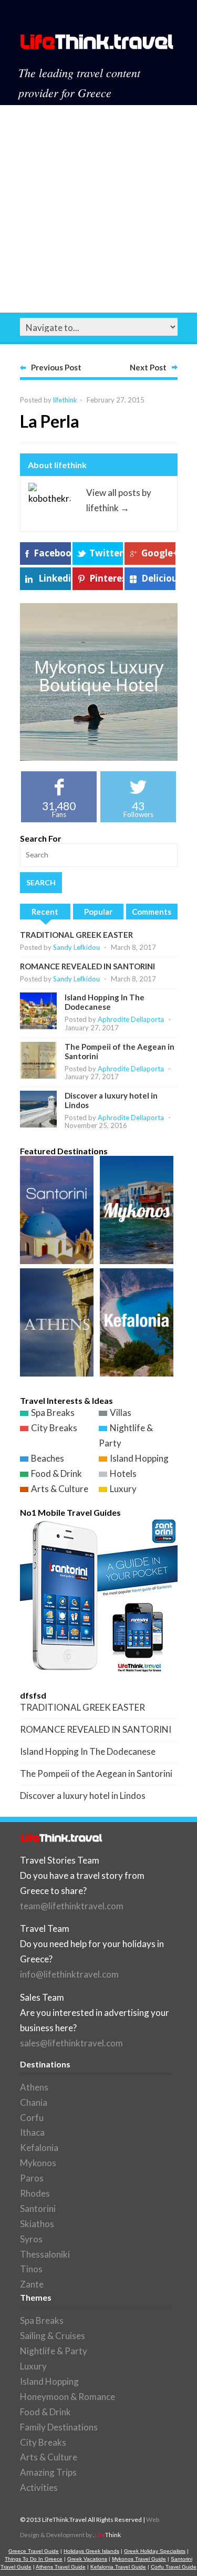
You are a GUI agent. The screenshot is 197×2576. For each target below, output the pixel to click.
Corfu (32, 2118)
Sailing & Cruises (53, 2336)
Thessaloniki (45, 2254)
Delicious (158, 578)
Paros (32, 2178)
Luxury (123, 1489)
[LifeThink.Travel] (97, 45)
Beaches (48, 1458)
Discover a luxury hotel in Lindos (83, 1796)
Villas (121, 1413)
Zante (32, 2284)
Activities (39, 2487)
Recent (45, 912)
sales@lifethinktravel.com (71, 2043)
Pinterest (106, 578)
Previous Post (56, 367)
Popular (98, 912)
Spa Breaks (53, 1413)
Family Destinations (59, 2427)
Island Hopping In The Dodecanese (105, 1002)
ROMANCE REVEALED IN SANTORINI (87, 966)
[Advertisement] (98, 209)
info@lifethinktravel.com (69, 1974)
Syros (31, 2239)
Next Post (148, 367)
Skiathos (37, 2224)
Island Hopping (139, 1458)
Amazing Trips (48, 2472)
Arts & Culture (60, 1489)
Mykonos (38, 2163)
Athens (34, 2087)
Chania (34, 2102)
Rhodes (35, 2193)
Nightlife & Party (54, 2351)
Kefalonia (39, 2148)
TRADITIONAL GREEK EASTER (76, 935)
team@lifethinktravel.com (72, 1906)
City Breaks (54, 1428)
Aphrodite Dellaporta (131, 1019)
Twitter (106, 553)
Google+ (158, 553)
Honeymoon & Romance (68, 2397)
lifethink (65, 400)
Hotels (123, 1473)
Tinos (31, 2269)
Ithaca (32, 2132)
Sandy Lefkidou (76, 947)
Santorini (38, 2208)
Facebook (52, 553)
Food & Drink (56, 1473)
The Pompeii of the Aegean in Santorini (96, 1773)
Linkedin (55, 578)
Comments (152, 912)
